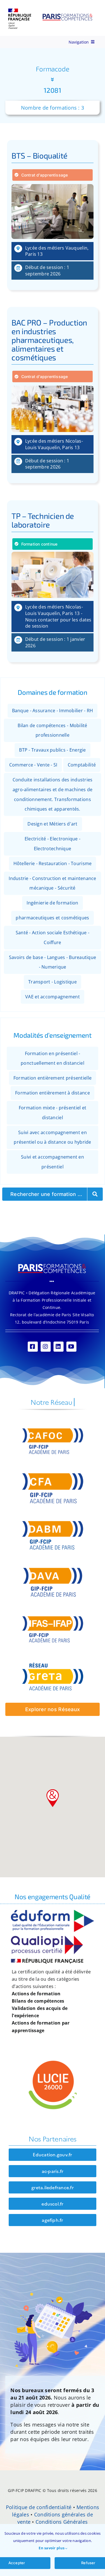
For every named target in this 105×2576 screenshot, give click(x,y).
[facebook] (33, 1347)
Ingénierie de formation (52, 903)
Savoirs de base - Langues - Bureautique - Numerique (53, 962)
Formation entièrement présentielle (53, 1078)
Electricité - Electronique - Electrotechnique (53, 844)
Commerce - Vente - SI (33, 765)
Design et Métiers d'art (52, 824)
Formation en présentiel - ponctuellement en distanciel (53, 1058)
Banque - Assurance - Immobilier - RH (53, 711)
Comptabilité (82, 765)
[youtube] (71, 1347)
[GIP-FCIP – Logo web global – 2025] (51, 11)
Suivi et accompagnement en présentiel (53, 1162)
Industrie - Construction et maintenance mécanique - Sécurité (53, 883)
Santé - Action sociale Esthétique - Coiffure (53, 938)
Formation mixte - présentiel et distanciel (53, 1113)
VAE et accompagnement (53, 997)
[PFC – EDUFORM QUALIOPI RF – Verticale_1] (53, 1912)
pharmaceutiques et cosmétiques (52, 918)
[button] (53, 1798)
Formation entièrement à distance (53, 1093)
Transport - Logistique (53, 982)
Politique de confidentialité (39, 2507)
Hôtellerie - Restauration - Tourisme (53, 863)
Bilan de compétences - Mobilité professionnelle (52, 730)
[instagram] (46, 1347)
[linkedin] (59, 1347)
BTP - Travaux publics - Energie (52, 750)
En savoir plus (52, 2548)
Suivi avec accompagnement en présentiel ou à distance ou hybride (52, 1137)
